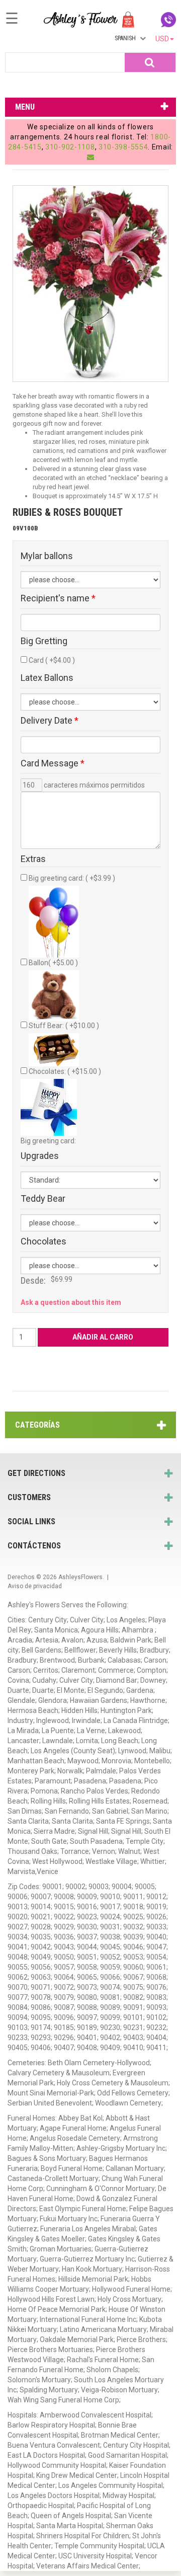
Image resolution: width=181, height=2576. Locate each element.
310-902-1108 (70, 147)
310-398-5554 (123, 147)
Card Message (53, 763)
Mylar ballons (47, 556)
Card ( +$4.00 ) (52, 660)
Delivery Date (50, 721)
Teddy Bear (43, 1199)
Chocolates (43, 1241)
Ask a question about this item (71, 1302)
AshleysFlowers (80, 1577)
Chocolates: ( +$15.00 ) (65, 1071)
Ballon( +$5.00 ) (53, 963)
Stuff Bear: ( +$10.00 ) (64, 1026)
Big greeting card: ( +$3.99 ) (72, 878)
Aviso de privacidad (35, 1586)
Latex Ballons (47, 678)
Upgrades (40, 1156)
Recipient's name (58, 598)
